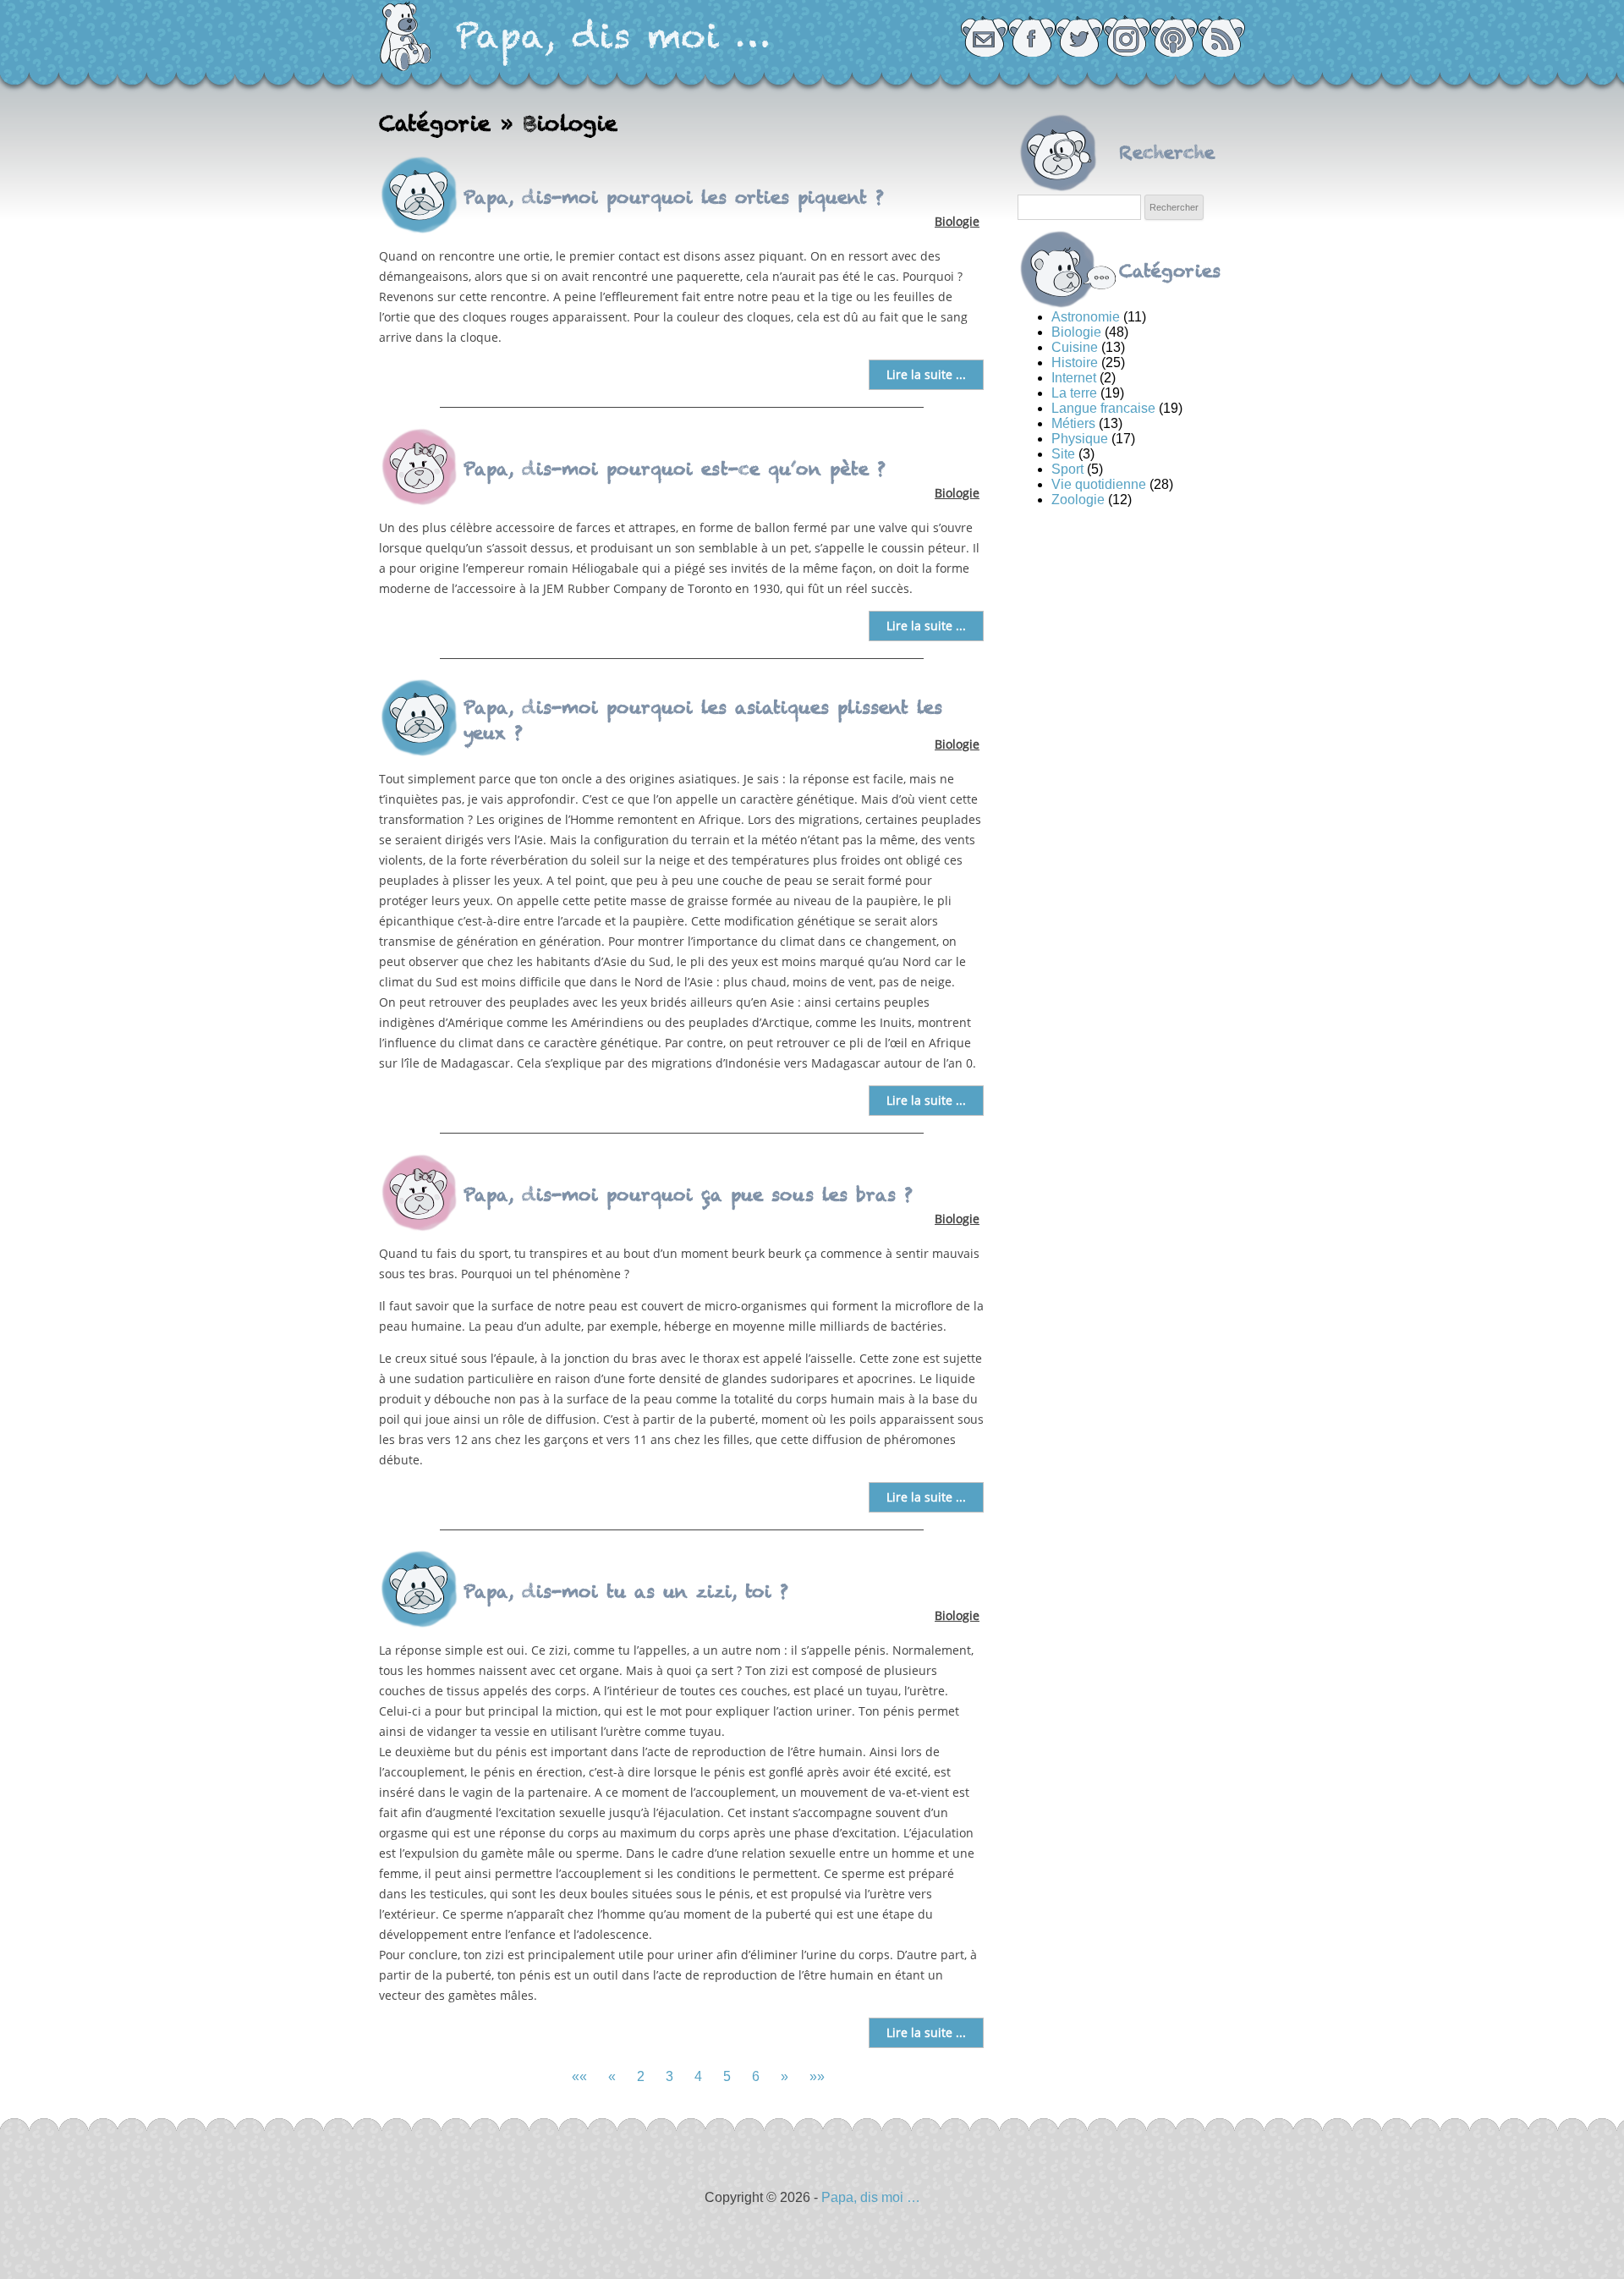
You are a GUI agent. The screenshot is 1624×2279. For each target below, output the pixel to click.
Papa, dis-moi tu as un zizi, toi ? (626, 1591)
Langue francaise (1103, 408)
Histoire (1075, 362)
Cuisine (1075, 347)
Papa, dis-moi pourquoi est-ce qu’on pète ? (675, 469)
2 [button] (641, 2076)
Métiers (1073, 423)
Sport (1067, 469)
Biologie (957, 221)
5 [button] (727, 2076)
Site (1063, 454)
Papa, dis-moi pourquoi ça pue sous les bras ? (688, 1194)
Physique (1080, 439)
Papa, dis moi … (613, 36)
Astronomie (1086, 317)
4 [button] (698, 2076)
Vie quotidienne (1099, 484)
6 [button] (756, 2076)
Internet (1074, 378)
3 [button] (669, 2076)
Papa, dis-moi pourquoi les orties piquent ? (674, 197)
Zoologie (1078, 500)
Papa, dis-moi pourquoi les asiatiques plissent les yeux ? (703, 720)
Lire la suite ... (926, 374)
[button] (579, 2076)
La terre (1074, 393)
